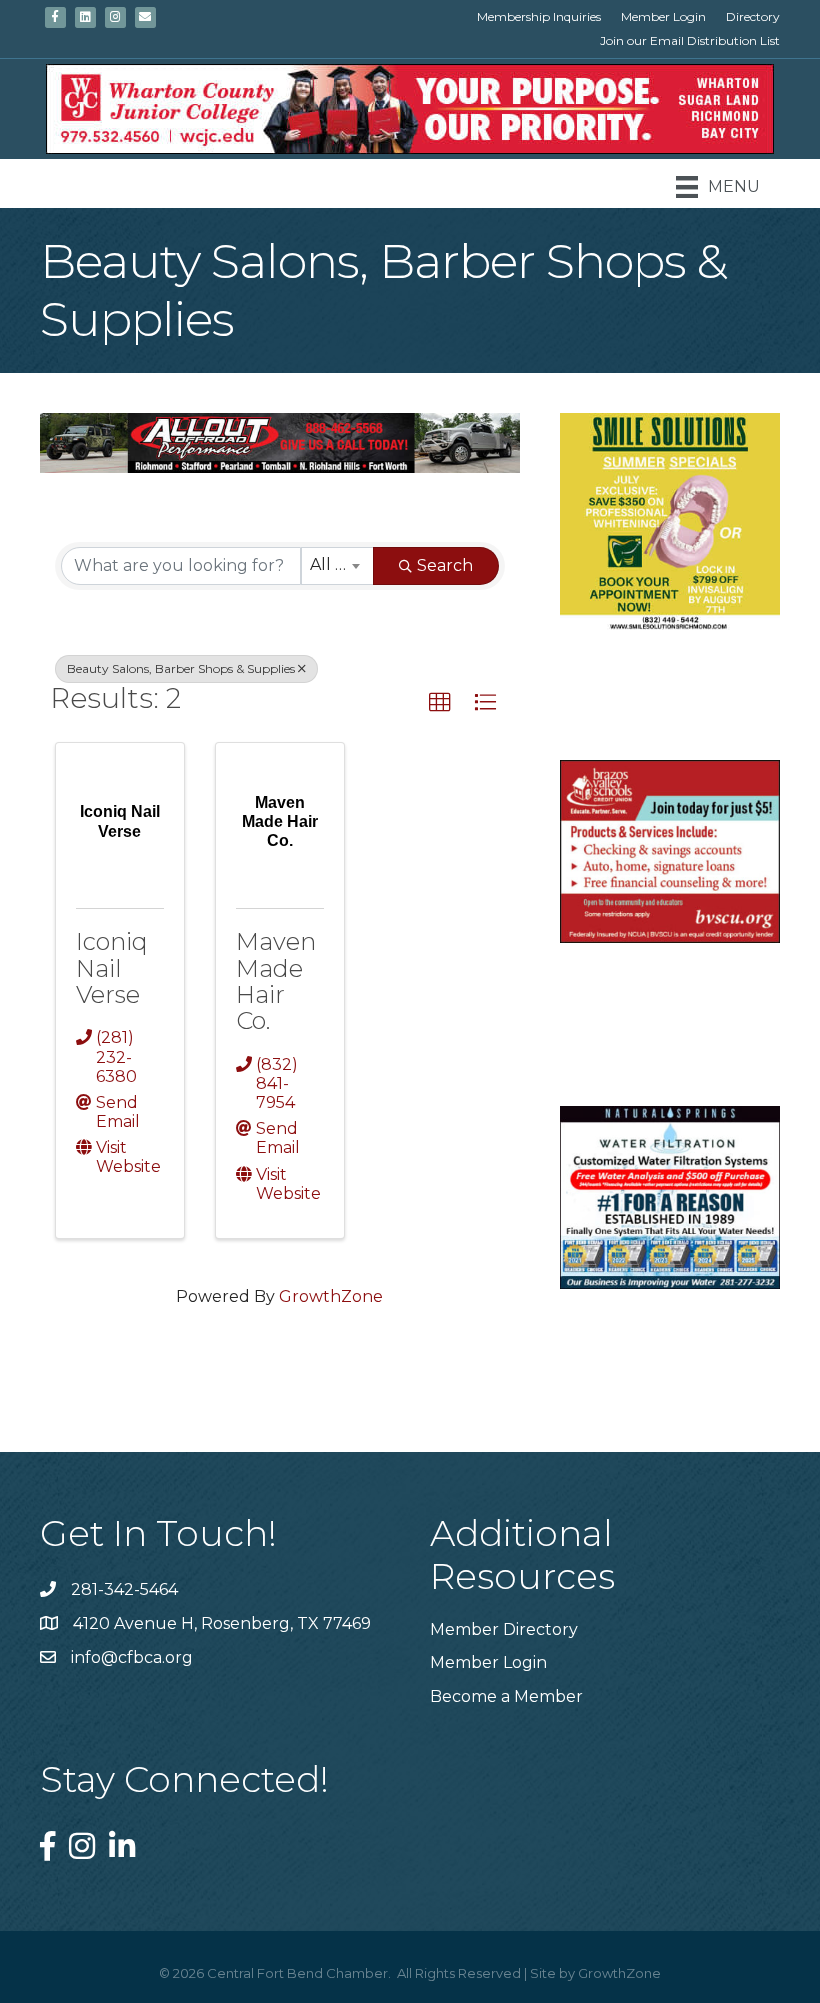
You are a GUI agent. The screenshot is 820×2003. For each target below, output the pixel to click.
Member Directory (504, 1629)
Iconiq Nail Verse (112, 968)
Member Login (663, 16)
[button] (440, 703)
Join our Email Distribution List (690, 40)
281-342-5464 (124, 1589)
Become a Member (506, 1696)
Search (445, 565)
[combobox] (337, 566)
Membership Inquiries (539, 16)
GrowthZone (331, 1296)
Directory (753, 16)
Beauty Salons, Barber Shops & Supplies (181, 668)
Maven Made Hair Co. (276, 981)
